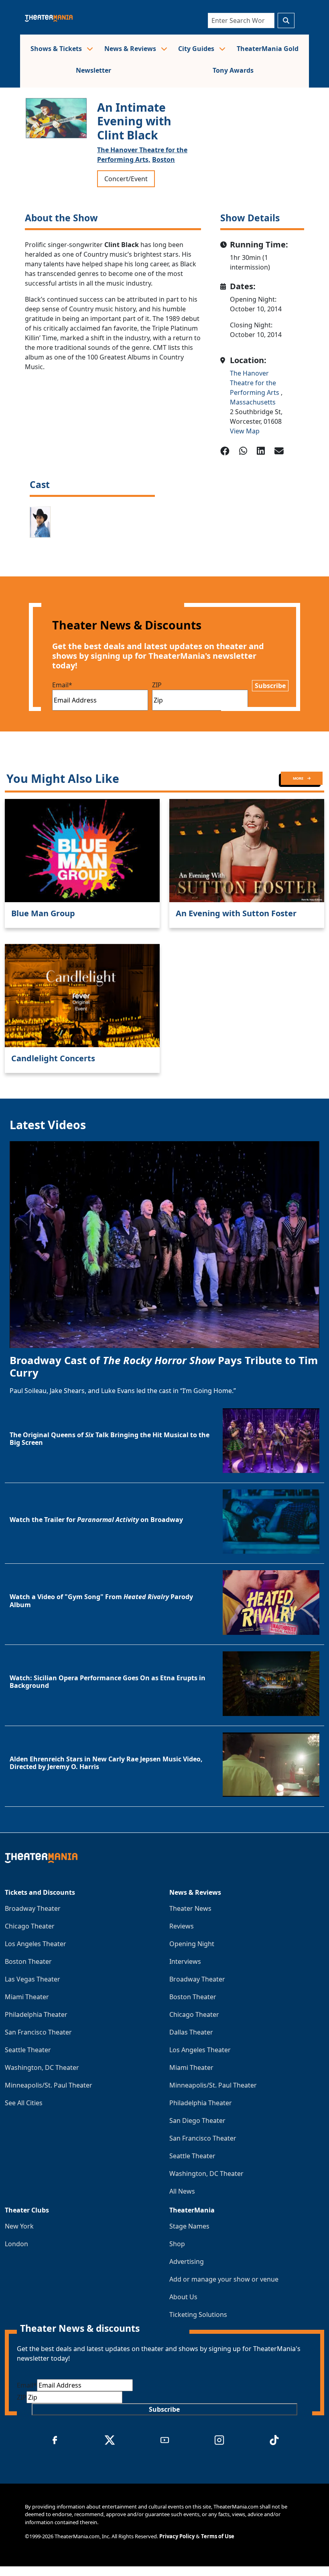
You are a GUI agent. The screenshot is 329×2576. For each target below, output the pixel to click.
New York (19, 2226)
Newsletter (93, 70)
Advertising (187, 2261)
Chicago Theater (30, 1926)
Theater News (190, 1908)
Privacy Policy (177, 2536)
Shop (177, 2244)
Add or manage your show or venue (224, 2279)
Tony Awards (233, 70)
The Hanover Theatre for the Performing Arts (255, 383)
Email (62, 685)
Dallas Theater (191, 2032)
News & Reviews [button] (131, 49)
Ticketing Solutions (198, 2315)
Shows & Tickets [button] (57, 49)
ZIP (157, 685)
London (16, 2244)
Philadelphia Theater (36, 2014)
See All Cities (24, 2103)
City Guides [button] (197, 49)
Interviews (185, 1961)
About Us (183, 2297)
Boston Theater (28, 1961)
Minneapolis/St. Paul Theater (49, 2085)
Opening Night (192, 1944)
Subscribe (270, 686)
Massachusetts (253, 402)
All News (182, 2191)
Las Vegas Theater (32, 1979)
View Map (245, 431)
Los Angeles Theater (36, 1944)
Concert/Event (126, 179)
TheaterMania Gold (268, 49)
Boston (163, 159)
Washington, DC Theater (42, 2067)
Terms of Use (218, 2536)
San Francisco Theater (38, 2032)
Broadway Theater (33, 1908)
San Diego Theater (197, 2120)
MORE (299, 778)
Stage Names (189, 2226)
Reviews (182, 1926)
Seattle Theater (28, 2050)
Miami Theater (27, 1997)
